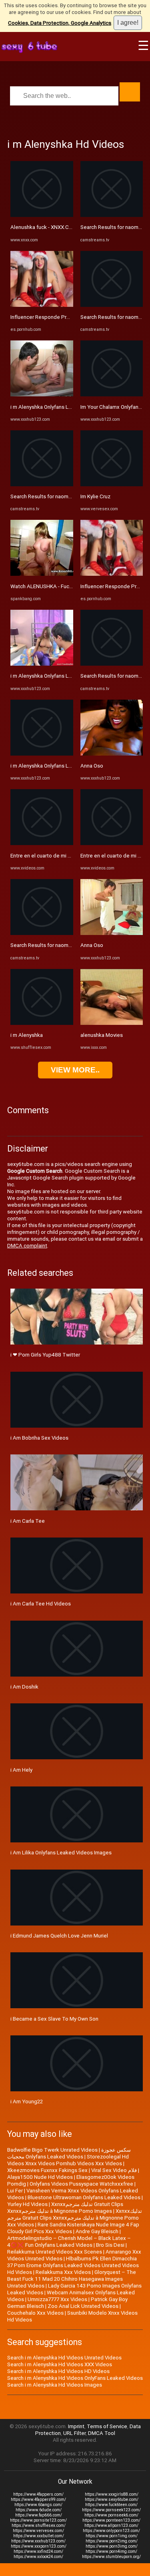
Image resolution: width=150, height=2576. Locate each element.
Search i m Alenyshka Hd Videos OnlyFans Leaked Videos (75, 2378)
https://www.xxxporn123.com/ (39, 2546)
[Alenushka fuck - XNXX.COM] (42, 215)
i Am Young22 (27, 2102)
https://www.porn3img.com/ (112, 2546)
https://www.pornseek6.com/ (111, 2515)
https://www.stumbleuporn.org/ (111, 2557)
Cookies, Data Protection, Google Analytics (60, 23)
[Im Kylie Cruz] (112, 484)
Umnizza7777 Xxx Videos (57, 2299)
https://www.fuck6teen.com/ (111, 2505)
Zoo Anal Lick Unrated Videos (83, 2306)
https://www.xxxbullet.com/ (39, 2536)
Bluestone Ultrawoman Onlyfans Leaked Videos (84, 2197)
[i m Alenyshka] (42, 1023)
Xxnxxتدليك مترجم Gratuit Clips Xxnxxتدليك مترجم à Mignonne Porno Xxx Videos (75, 2218)
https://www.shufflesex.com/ (39, 2525)
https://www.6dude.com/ (39, 2510)
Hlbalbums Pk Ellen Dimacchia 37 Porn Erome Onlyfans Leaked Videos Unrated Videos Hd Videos (73, 2265)
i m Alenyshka (27, 1035)
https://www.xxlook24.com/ (38, 2557)
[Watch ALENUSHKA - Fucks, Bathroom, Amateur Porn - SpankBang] (42, 574)
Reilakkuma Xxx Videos (63, 2272)
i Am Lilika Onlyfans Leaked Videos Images (61, 1853)
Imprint (76, 2426)
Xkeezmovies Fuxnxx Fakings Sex (47, 2170)
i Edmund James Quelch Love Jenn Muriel (59, 1936)
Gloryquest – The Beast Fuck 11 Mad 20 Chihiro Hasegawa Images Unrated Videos (72, 2279)
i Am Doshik (24, 1687)
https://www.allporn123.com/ (111, 2525)
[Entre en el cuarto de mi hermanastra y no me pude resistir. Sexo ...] (42, 843)
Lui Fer (15, 2191)
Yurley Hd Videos (27, 2204)
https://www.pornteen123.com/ (111, 2520)
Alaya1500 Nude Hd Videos (40, 2177)
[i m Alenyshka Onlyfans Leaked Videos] (42, 395)
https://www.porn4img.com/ (111, 2551)
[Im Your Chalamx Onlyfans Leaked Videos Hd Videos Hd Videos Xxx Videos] (112, 395)
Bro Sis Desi (110, 2245)
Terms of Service (107, 2426)
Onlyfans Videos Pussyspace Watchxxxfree (81, 2184)
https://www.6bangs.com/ (38, 2505)
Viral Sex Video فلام (114, 2170)
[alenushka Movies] (112, 1023)
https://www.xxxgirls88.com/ (112, 2494)
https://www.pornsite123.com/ (38, 2520)
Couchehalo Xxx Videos (35, 2313)
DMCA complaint (27, 1246)
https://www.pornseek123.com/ (111, 2510)
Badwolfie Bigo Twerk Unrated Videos (52, 2150)
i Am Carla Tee (28, 1521)
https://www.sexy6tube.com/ (112, 2499)
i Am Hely (21, 1770)
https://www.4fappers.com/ (38, 2494)
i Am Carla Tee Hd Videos (41, 1604)
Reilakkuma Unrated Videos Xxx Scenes (55, 2252)
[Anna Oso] (112, 754)
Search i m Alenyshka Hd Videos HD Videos (58, 2371)
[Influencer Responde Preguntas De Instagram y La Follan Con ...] (42, 305)
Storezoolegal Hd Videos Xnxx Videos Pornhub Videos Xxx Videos (68, 2160)
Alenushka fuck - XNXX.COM (44, 227)
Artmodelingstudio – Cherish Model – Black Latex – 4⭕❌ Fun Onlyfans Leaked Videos (69, 2242)
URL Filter (74, 2433)
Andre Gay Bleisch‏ (97, 2231)
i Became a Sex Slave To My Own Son (54, 2019)
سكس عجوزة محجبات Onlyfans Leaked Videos (69, 2153)
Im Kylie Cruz (95, 496)
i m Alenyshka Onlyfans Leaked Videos (56, 407)
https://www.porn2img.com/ (112, 2541)
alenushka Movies (102, 1035)
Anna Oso (92, 766)
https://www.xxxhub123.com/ (38, 2541)
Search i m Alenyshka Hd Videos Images (55, 2385)
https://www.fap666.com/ (39, 2515)
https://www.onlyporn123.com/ (111, 2531)
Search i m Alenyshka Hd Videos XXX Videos (60, 2364)
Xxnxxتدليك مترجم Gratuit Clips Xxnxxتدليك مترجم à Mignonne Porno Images (65, 2208)
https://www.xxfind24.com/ (38, 2551)
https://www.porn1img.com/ (112, 2536)
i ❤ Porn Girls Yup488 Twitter (45, 1355)
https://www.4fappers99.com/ (38, 2499)
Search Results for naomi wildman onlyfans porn (67, 496)
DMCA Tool (102, 2433)
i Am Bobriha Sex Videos (39, 1438)
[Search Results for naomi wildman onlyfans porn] (42, 484)
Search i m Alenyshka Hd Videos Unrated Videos (64, 2358)
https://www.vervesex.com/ (38, 2531)
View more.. (75, 1070)
